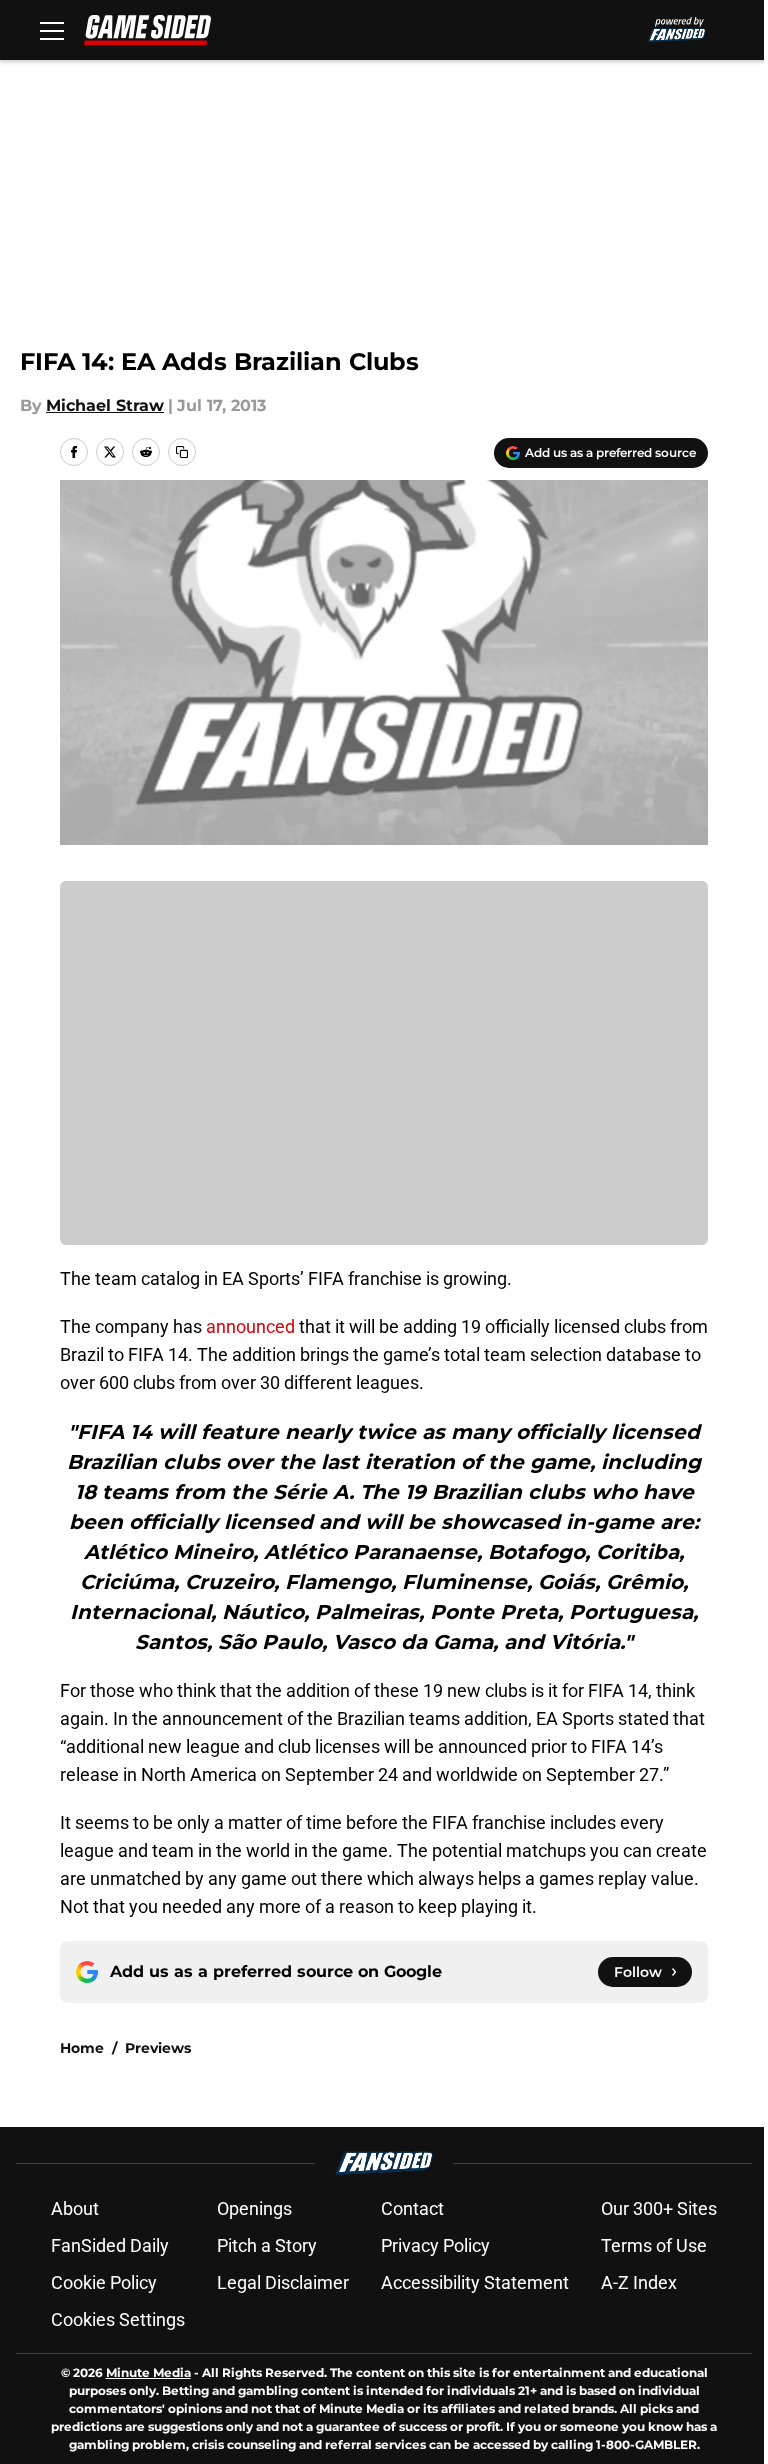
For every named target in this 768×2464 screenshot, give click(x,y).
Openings (254, 2208)
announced (250, 1326)
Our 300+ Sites (659, 2208)
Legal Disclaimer (283, 2282)
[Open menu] (52, 30)
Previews (158, 2048)
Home (82, 2048)
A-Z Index (639, 2282)
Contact (412, 2208)
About (75, 2208)
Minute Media (148, 2372)
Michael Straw (105, 405)
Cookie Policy (104, 2282)
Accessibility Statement (475, 2282)
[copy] (182, 452)
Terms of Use (654, 2245)
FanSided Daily (110, 2245)
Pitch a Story (267, 2245)
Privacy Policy (435, 2245)
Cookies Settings (118, 2319)
